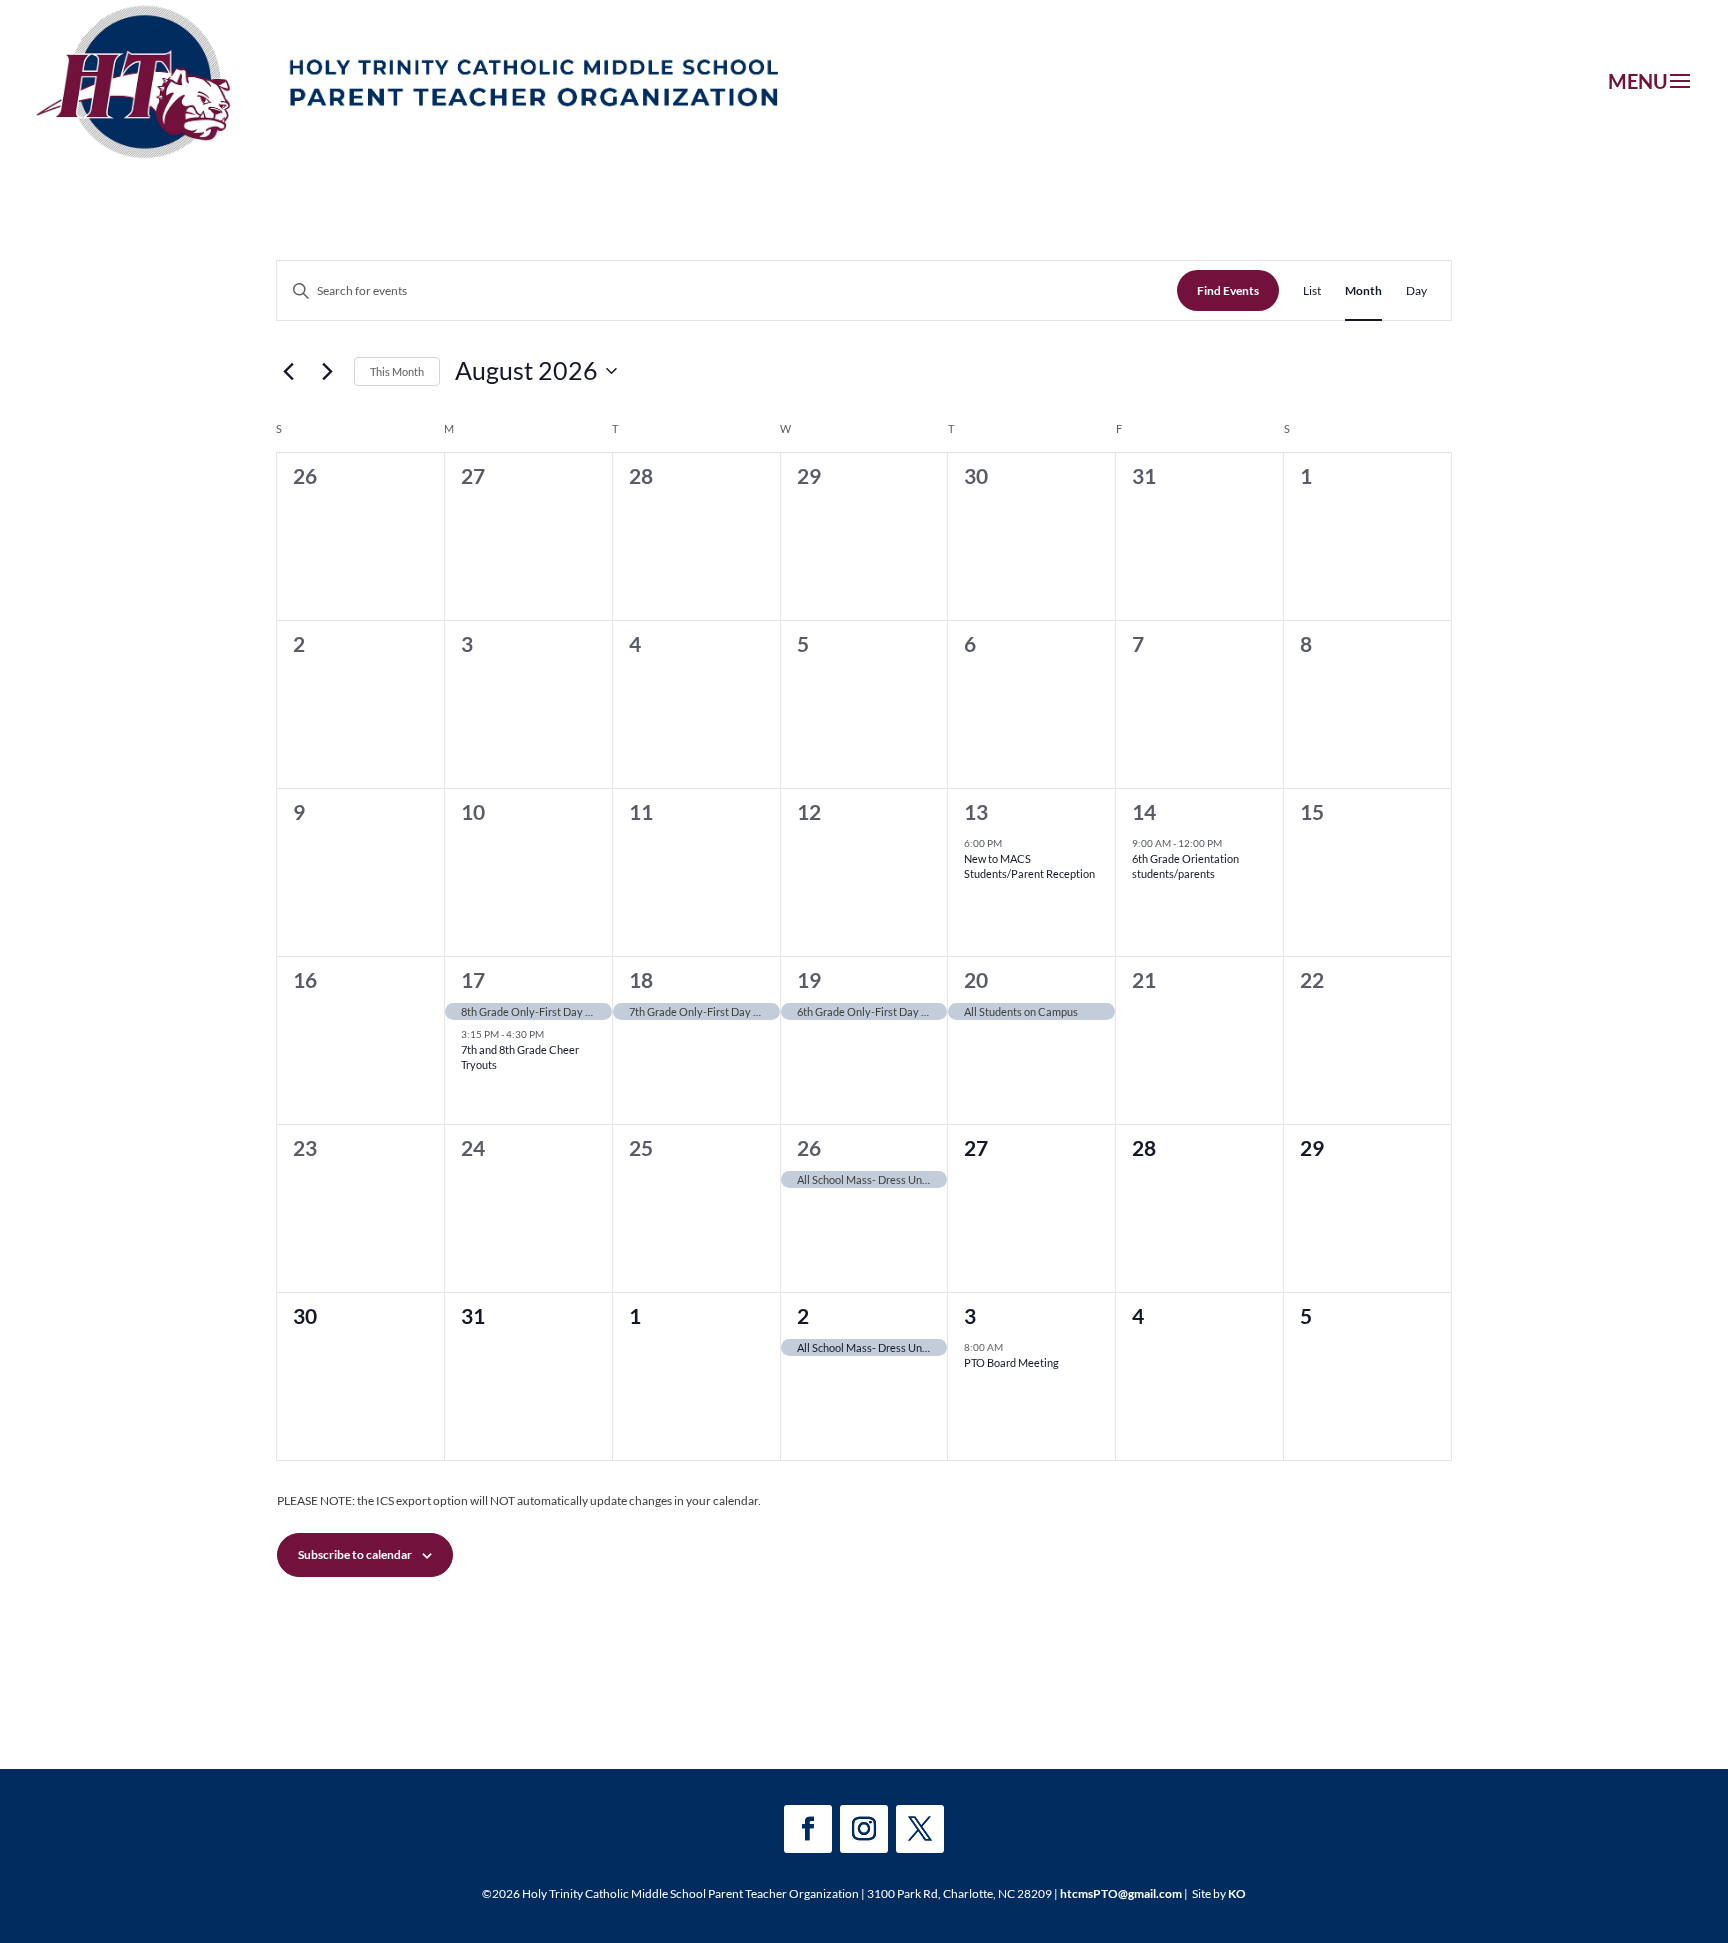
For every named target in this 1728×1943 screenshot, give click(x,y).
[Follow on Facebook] (808, 1829)
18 (641, 979)
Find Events (1228, 290)
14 (1144, 811)
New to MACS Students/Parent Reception (1029, 866)
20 (976, 979)
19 (809, 979)
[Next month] (327, 371)
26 (809, 1147)
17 (473, 979)
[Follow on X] (920, 1829)
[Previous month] (288, 371)
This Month (397, 371)
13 (976, 811)
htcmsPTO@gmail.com (1121, 1893)
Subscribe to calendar (355, 1554)
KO (1237, 1893)
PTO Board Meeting (1011, 1362)
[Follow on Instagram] (864, 1829)
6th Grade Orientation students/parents (1185, 866)
